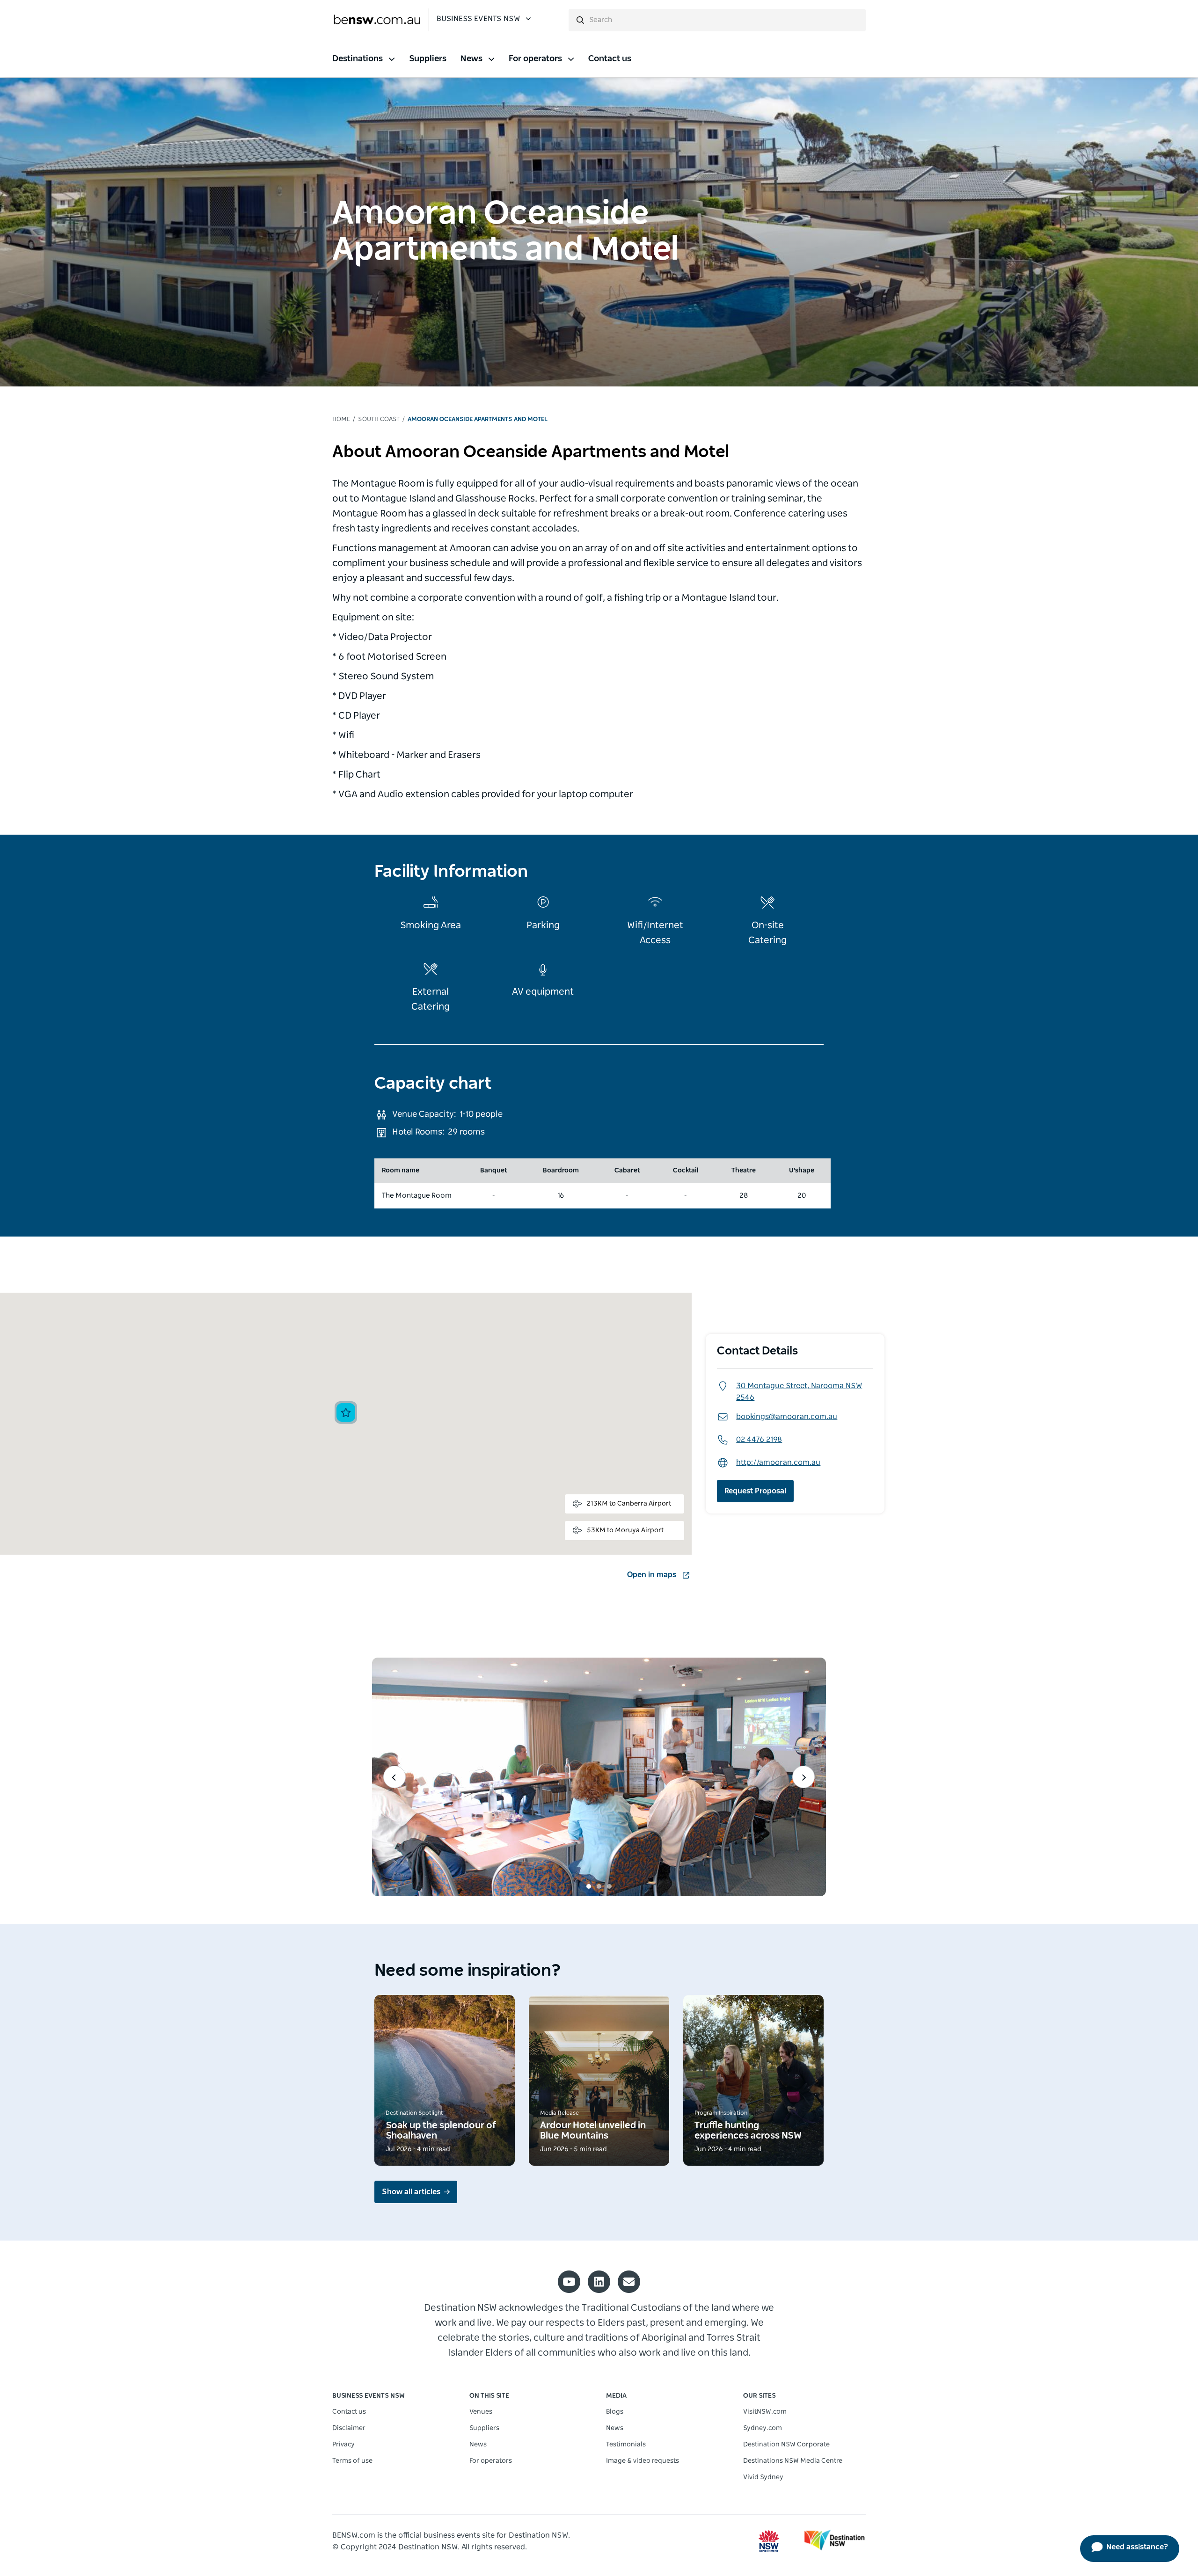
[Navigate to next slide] (804, 1777)
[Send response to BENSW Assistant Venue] (1162, 18)
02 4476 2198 (759, 1440)
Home (341, 419)
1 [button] (589, 1886)
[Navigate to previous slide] (394, 1777)
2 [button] (599, 1886)
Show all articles (411, 2192)
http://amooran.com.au (778, 1463)
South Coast (379, 419)
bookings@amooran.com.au (787, 1417)
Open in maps (652, 1575)
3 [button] (609, 1886)
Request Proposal (755, 1491)
